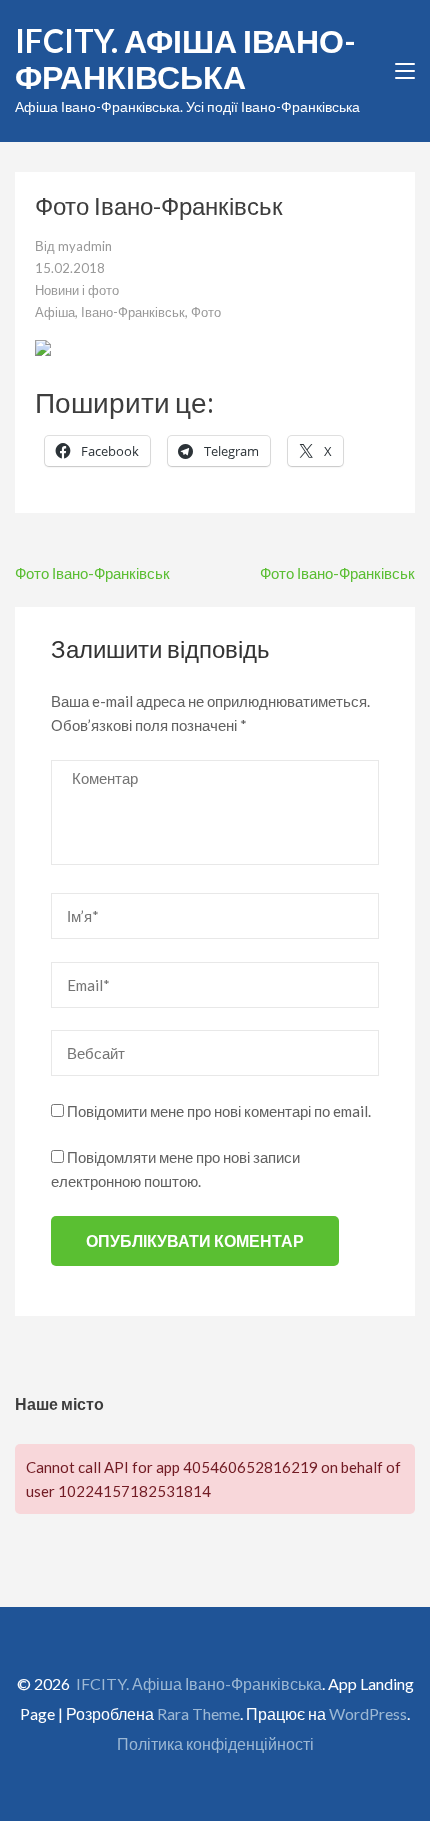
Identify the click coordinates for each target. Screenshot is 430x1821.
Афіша (55, 312)
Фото (206, 312)
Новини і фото (77, 290)
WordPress (368, 1713)
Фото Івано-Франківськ (92, 573)
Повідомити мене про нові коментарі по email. (219, 1111)
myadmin (85, 246)
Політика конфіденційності (215, 1743)
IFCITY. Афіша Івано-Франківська (185, 58)
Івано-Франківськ (133, 312)
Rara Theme (198, 1713)
